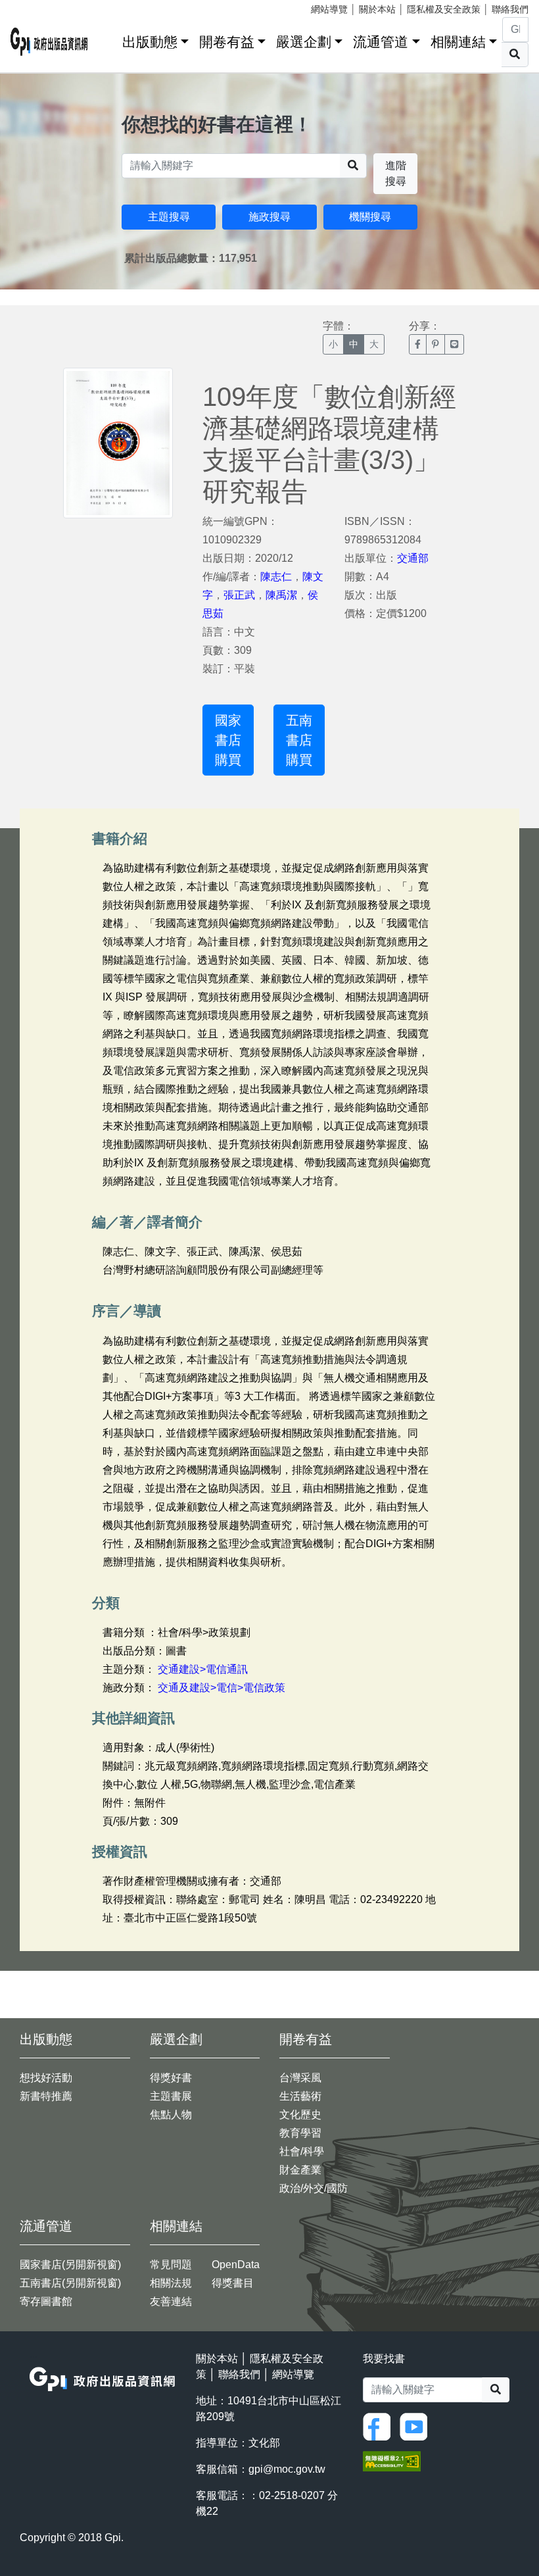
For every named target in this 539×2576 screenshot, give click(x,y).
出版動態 (150, 42)
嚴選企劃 (304, 42)
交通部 (413, 558)
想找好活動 (46, 2078)
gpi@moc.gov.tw (287, 2469)
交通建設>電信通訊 (203, 1669)
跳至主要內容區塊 (37, 7)
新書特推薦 (46, 2096)
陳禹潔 (281, 595)
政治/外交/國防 (314, 2188)
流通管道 (381, 42)
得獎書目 (233, 2283)
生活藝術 (300, 2096)
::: (108, 39)
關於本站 (377, 9)
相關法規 (171, 2283)
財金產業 (300, 2170)
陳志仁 (276, 577)
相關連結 (458, 42)
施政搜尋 (269, 217)
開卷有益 (227, 42)
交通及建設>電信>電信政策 (222, 1688)
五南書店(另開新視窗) (70, 2283)
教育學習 (300, 2133)
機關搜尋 (370, 217)
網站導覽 (329, 9)
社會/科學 (302, 2151)
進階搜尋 (396, 173)
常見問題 (171, 2265)
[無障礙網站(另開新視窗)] (392, 2461)
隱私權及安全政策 (444, 9)
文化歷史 (300, 2115)
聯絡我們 (510, 9)
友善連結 (171, 2301)
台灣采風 (300, 2078)
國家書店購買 (228, 740)
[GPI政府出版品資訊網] (49, 42)
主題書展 (171, 2096)
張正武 (239, 595)
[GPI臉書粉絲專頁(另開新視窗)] (380, 2426)
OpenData (236, 2265)
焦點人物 (171, 2115)
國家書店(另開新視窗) (70, 2265)
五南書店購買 (299, 740)
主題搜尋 (169, 217)
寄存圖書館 (46, 2301)
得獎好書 (171, 2078)
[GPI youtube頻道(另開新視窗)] (417, 2426)
